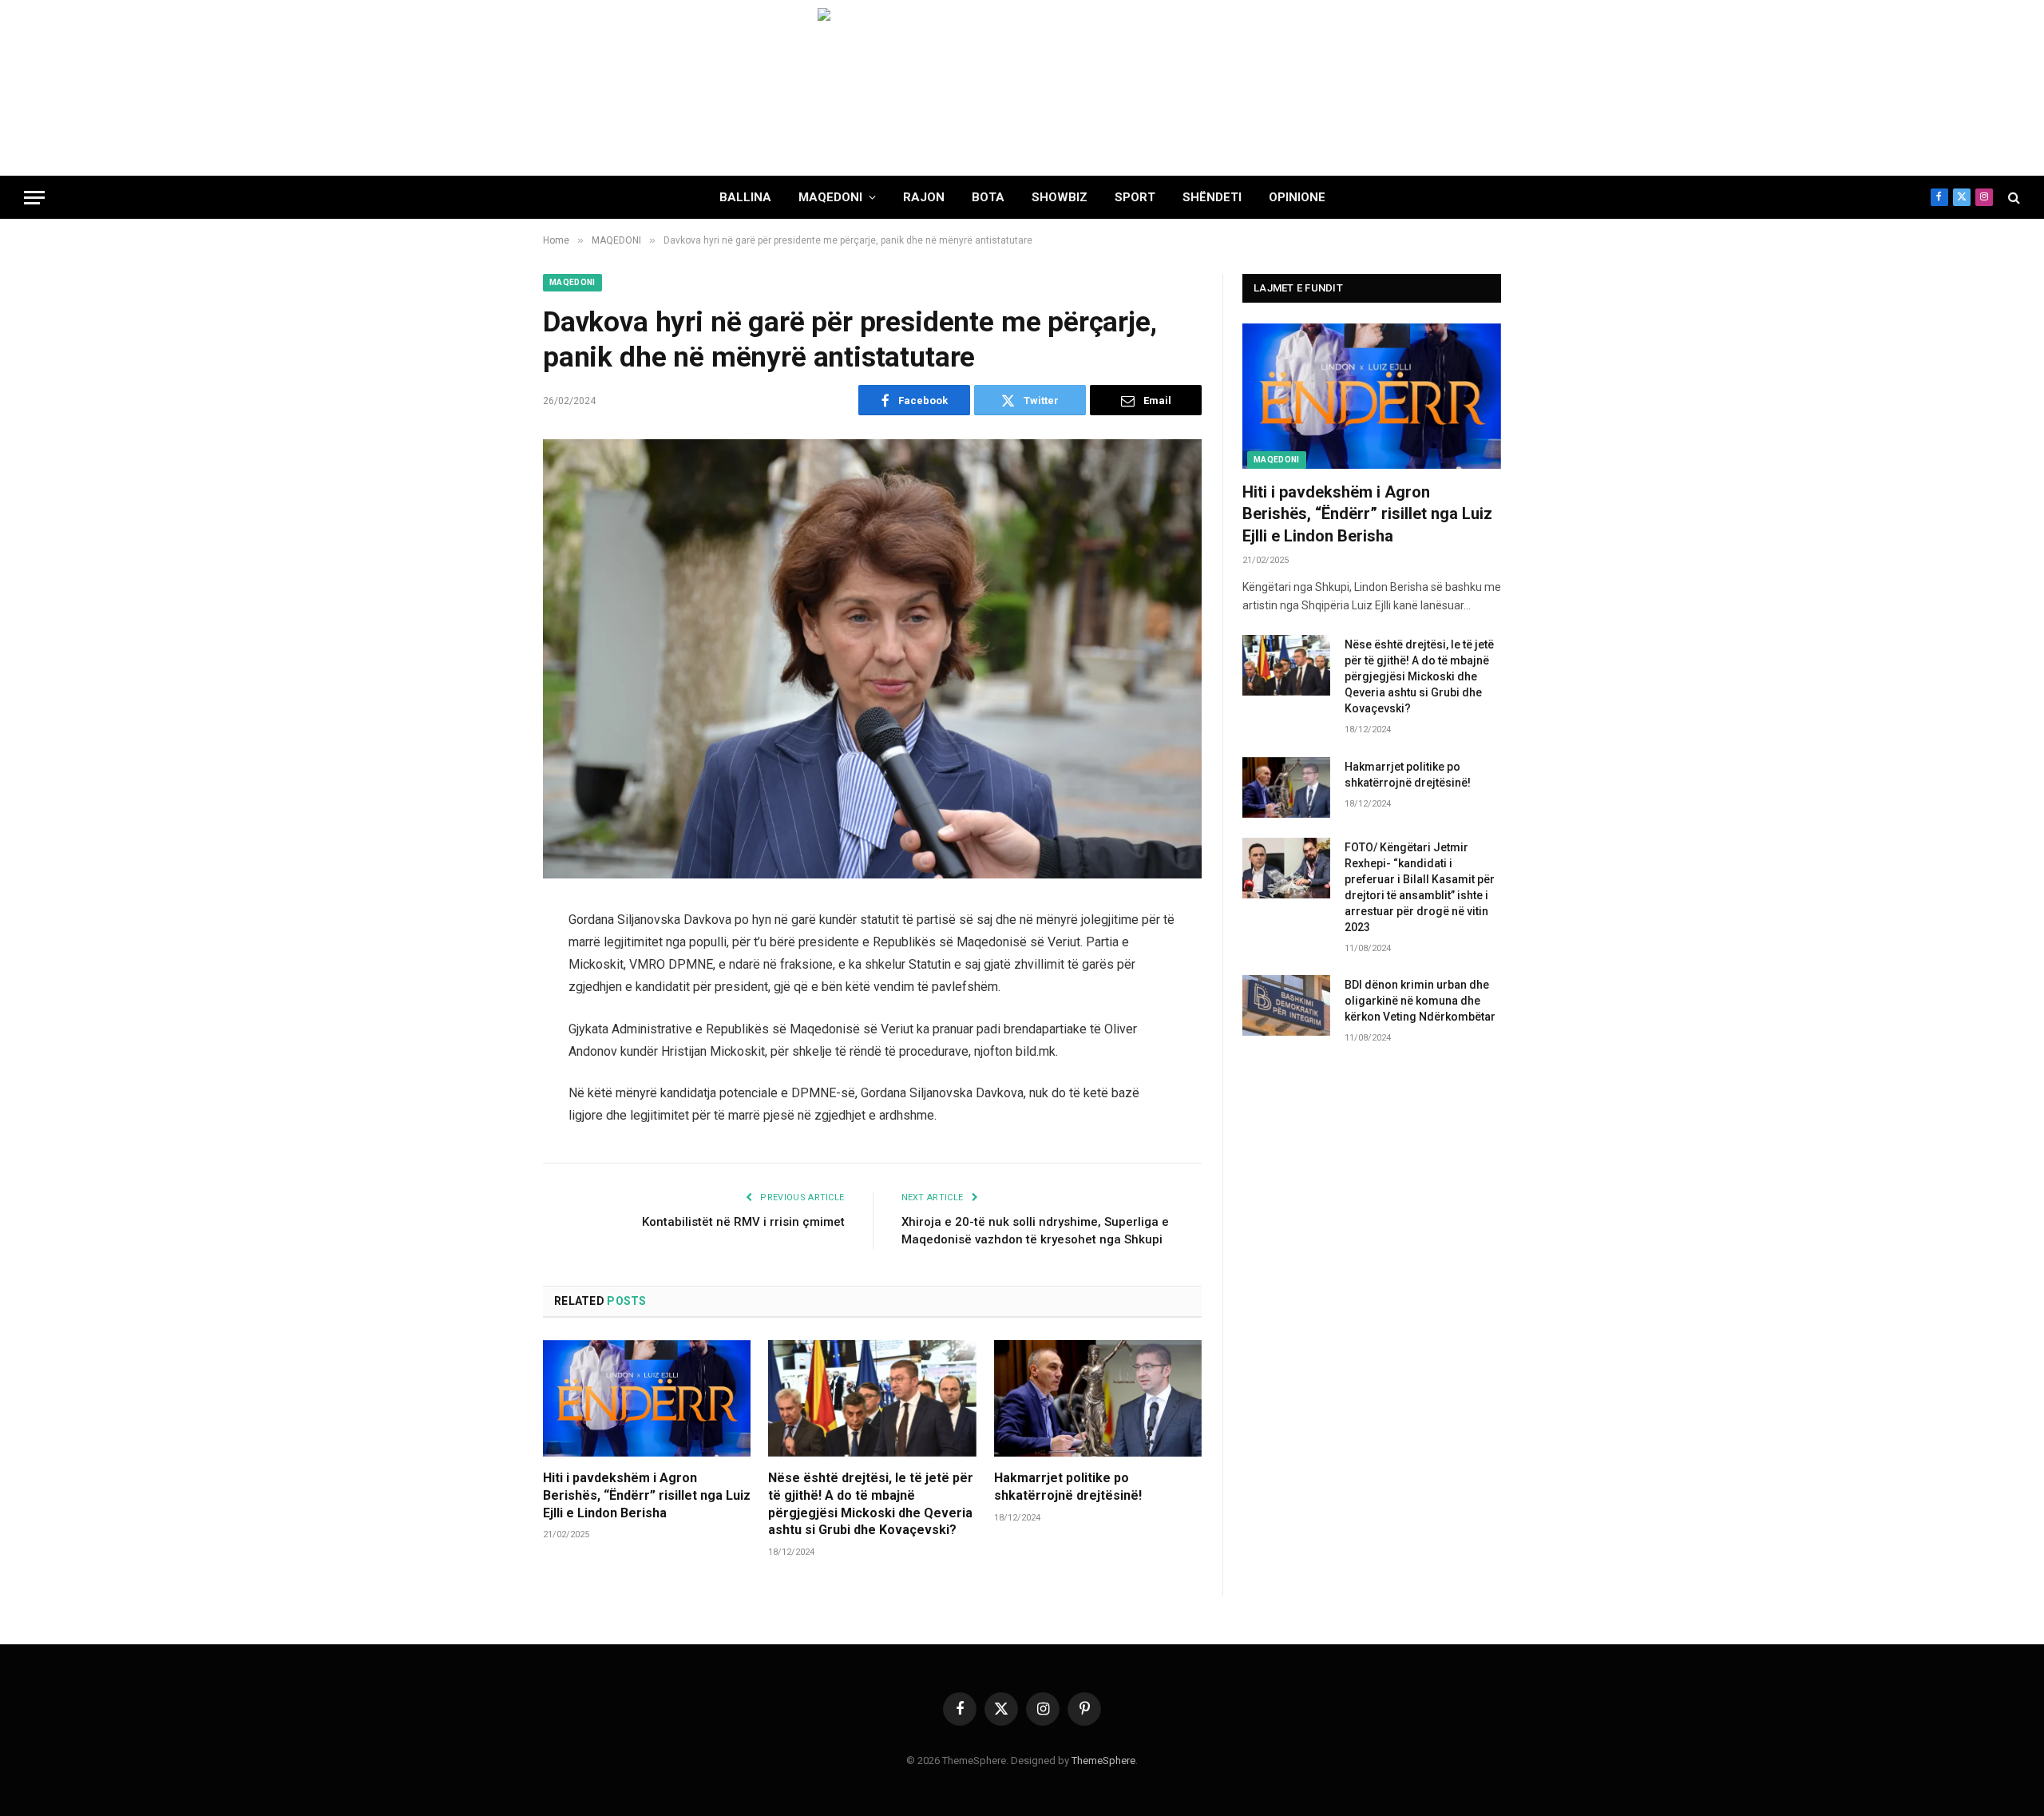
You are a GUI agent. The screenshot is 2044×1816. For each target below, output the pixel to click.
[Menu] (34, 198)
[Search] (2012, 198)
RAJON (924, 197)
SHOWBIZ (1060, 197)
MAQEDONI (830, 197)
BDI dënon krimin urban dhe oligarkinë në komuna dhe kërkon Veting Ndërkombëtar (1420, 1001)
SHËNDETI (1212, 197)
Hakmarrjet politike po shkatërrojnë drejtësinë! (1068, 1487)
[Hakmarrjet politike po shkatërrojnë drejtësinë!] (1098, 1398)
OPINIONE (1297, 197)
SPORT (1135, 197)
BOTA (988, 197)
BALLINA (745, 197)
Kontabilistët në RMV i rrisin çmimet (743, 1222)
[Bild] (1022, 88)
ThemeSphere (1103, 1760)
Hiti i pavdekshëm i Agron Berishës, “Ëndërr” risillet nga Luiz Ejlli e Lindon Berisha (647, 1495)
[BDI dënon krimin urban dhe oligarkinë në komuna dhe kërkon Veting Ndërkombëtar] (1286, 1005)
